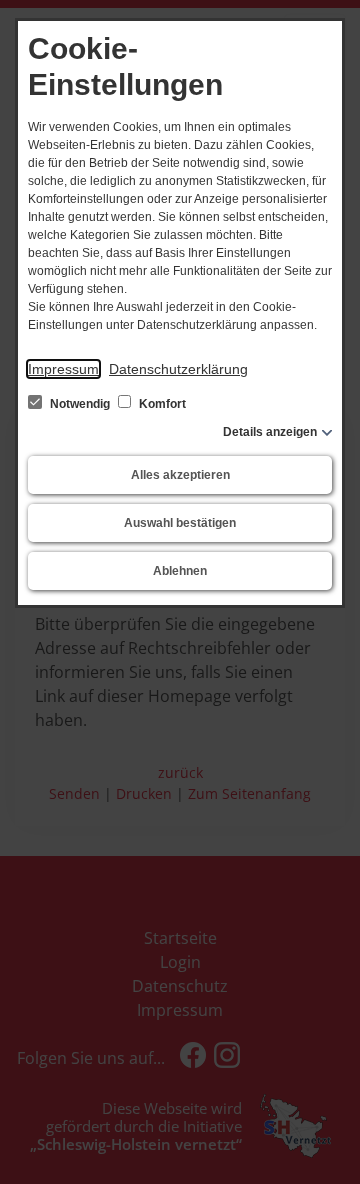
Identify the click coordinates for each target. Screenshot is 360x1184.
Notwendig (80, 404)
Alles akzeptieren (180, 475)
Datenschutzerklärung (178, 369)
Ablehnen (180, 571)
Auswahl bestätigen (180, 523)
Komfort (161, 404)
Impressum (63, 369)
